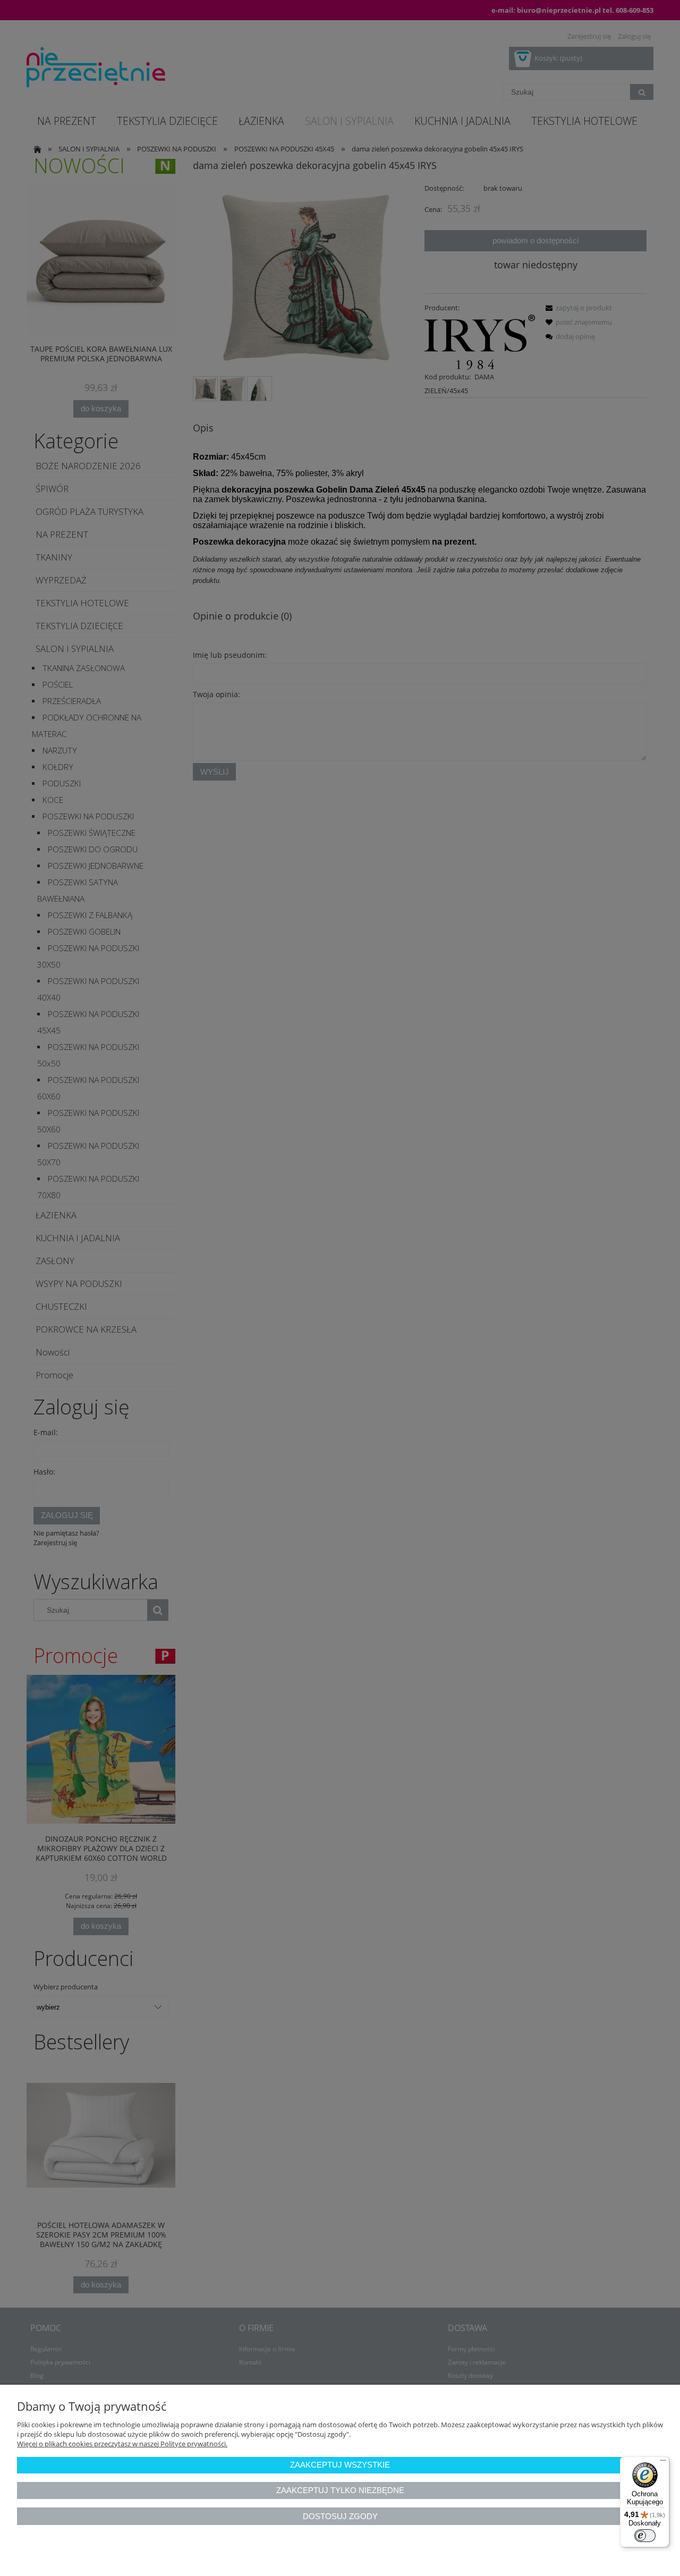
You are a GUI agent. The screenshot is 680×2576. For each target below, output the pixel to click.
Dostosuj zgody (340, 2516)
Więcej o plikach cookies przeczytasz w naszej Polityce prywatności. (122, 2444)
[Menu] (663, 2463)
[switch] (645, 2536)
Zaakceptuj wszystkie (340, 2465)
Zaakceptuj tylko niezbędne (340, 2490)
